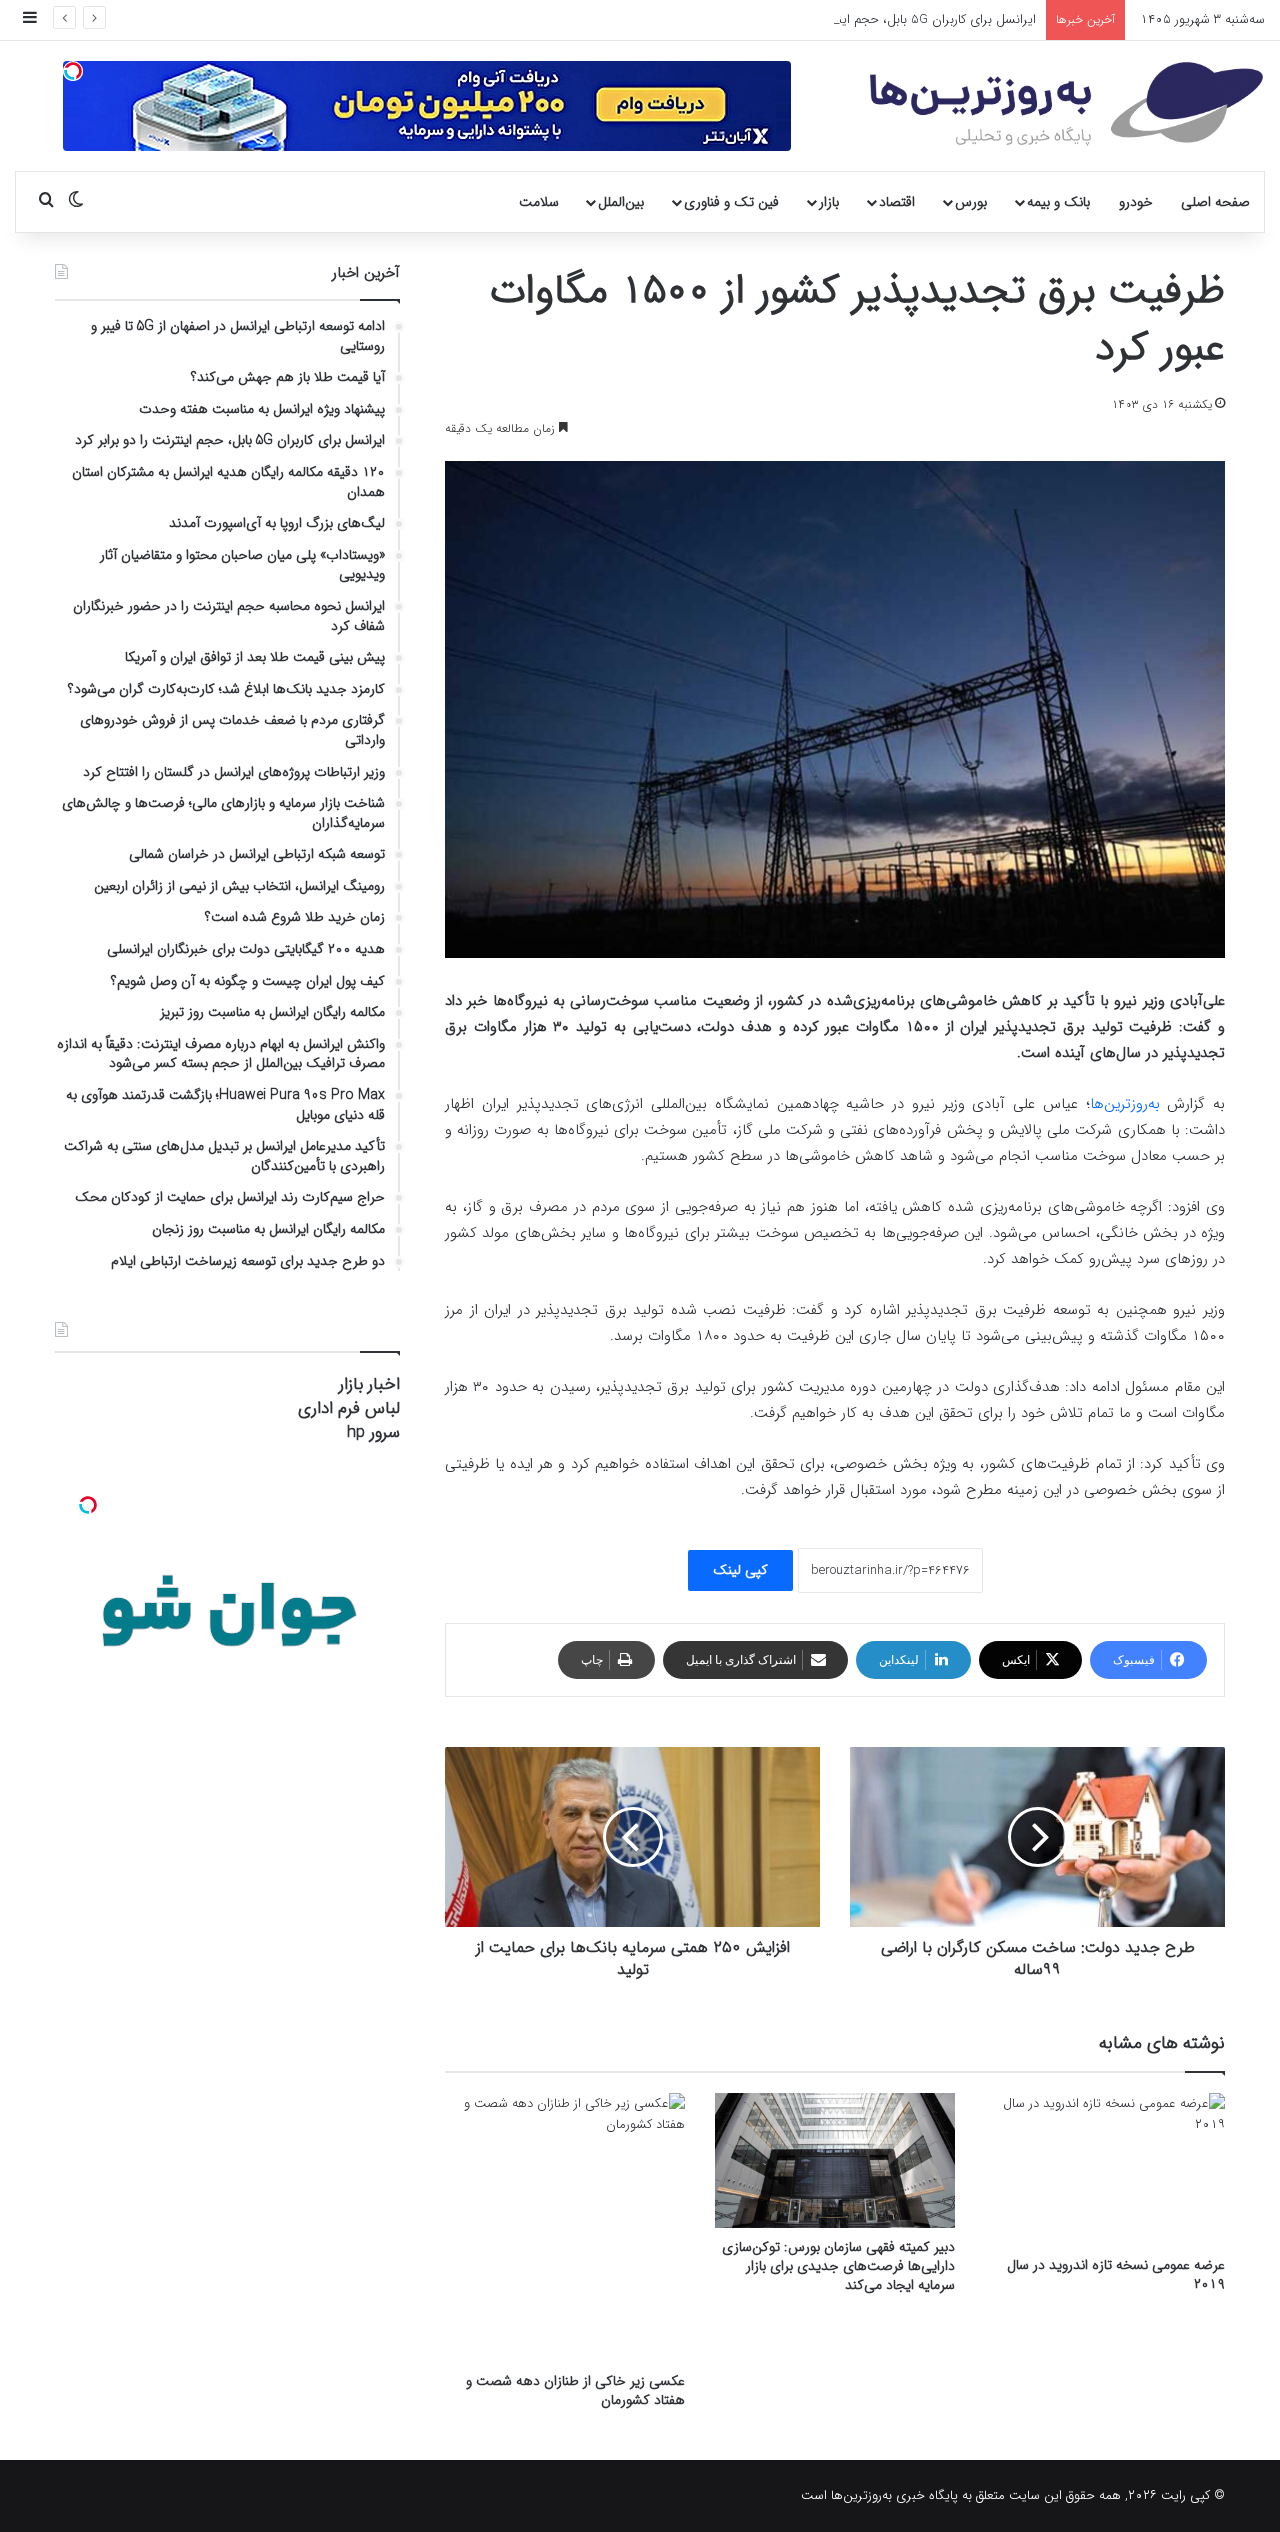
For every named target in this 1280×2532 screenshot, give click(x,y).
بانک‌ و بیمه (1058, 202)
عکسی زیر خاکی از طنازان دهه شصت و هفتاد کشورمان (575, 2390)
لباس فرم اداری (349, 1408)
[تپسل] (73, 71)
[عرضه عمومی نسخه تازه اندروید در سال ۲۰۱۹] (1105, 2169)
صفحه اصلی (1215, 202)
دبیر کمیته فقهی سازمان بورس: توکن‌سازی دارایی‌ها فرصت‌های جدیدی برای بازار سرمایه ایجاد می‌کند (838, 2266)
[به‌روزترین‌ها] (1066, 104)
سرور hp (373, 1432)
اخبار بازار (369, 1384)
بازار (829, 202)
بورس (971, 202)
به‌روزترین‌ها (1125, 1104)
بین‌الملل (621, 202)
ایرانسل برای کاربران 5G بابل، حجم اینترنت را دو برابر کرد (887, 19)
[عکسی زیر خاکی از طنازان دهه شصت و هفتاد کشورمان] (565, 2227)
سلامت (539, 202)
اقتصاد (897, 202)
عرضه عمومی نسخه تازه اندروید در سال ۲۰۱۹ (1116, 2274)
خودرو (1136, 202)
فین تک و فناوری (731, 202)
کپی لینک (740, 1570)
